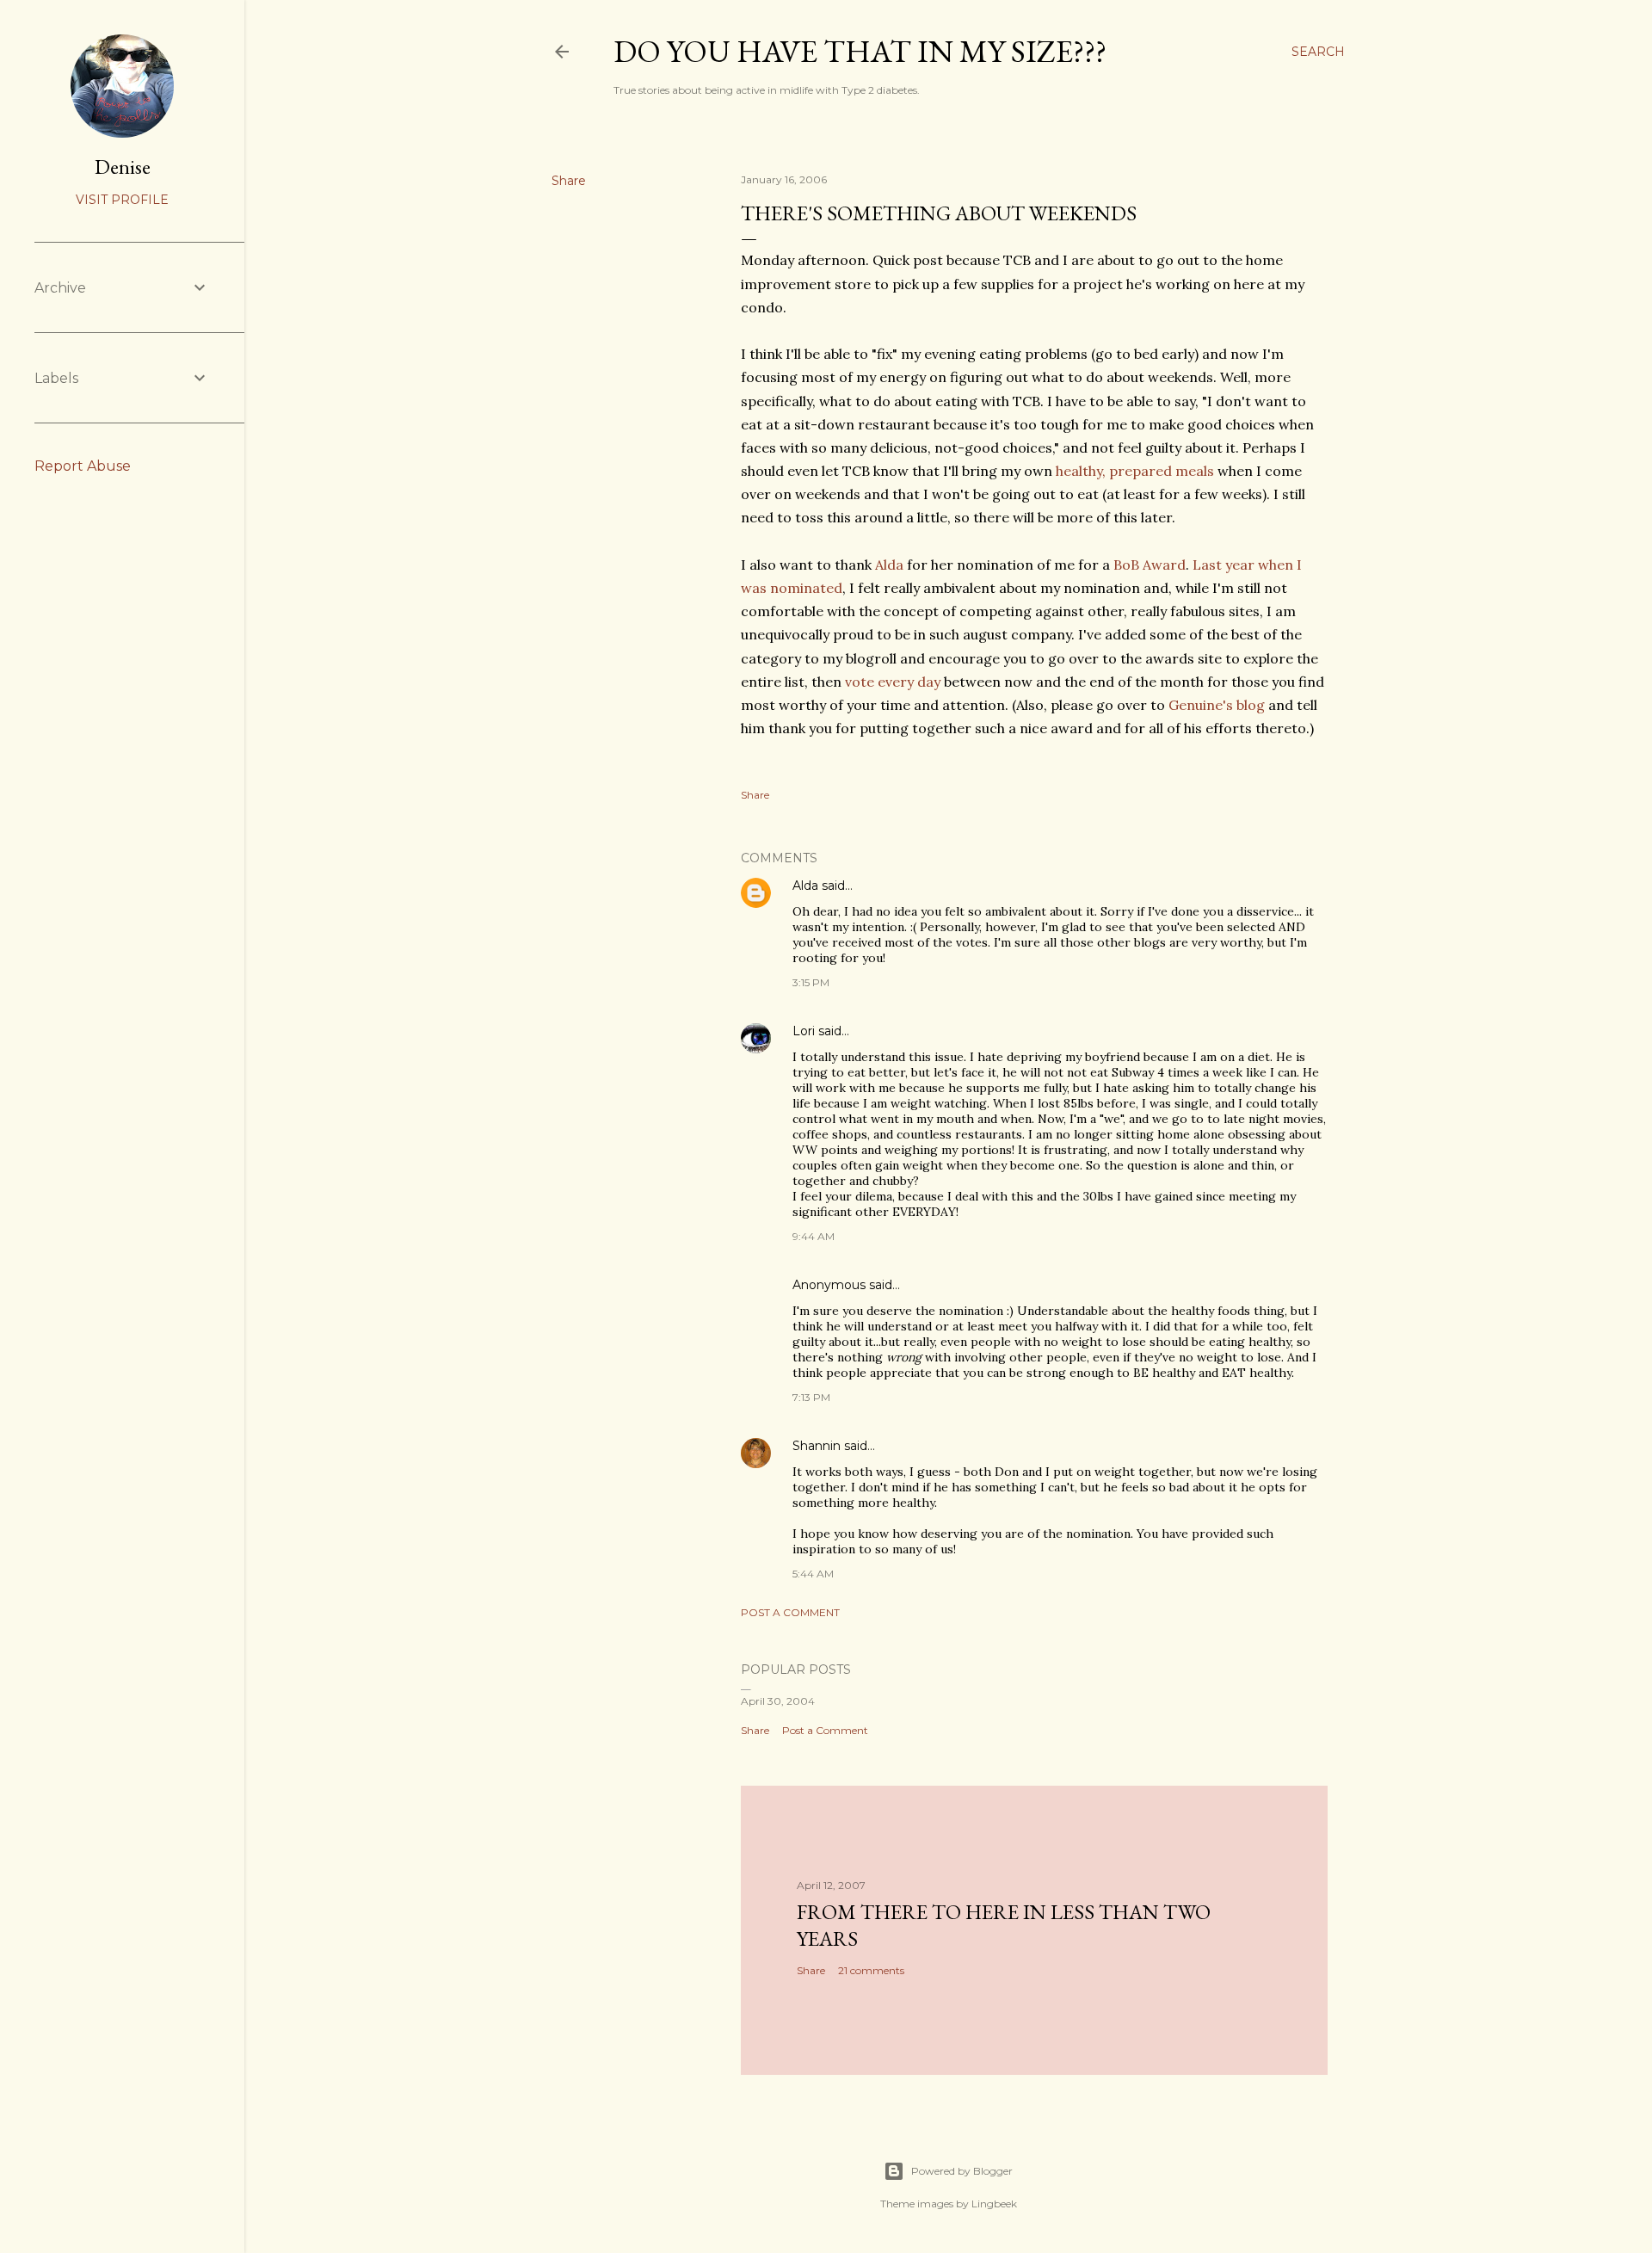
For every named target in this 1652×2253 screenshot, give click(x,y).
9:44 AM (814, 1236)
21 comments (871, 1970)
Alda (889, 565)
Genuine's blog (1217, 705)
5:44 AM (813, 1574)
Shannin (817, 1446)
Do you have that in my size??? (860, 51)
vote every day (893, 682)
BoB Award (1150, 565)
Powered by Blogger (962, 2171)
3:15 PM (811, 982)
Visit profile (122, 200)
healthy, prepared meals (1135, 471)
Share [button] (569, 181)
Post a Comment (790, 1612)
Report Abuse (83, 466)
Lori (804, 1031)
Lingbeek (994, 2204)
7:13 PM (811, 1397)
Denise (123, 167)
